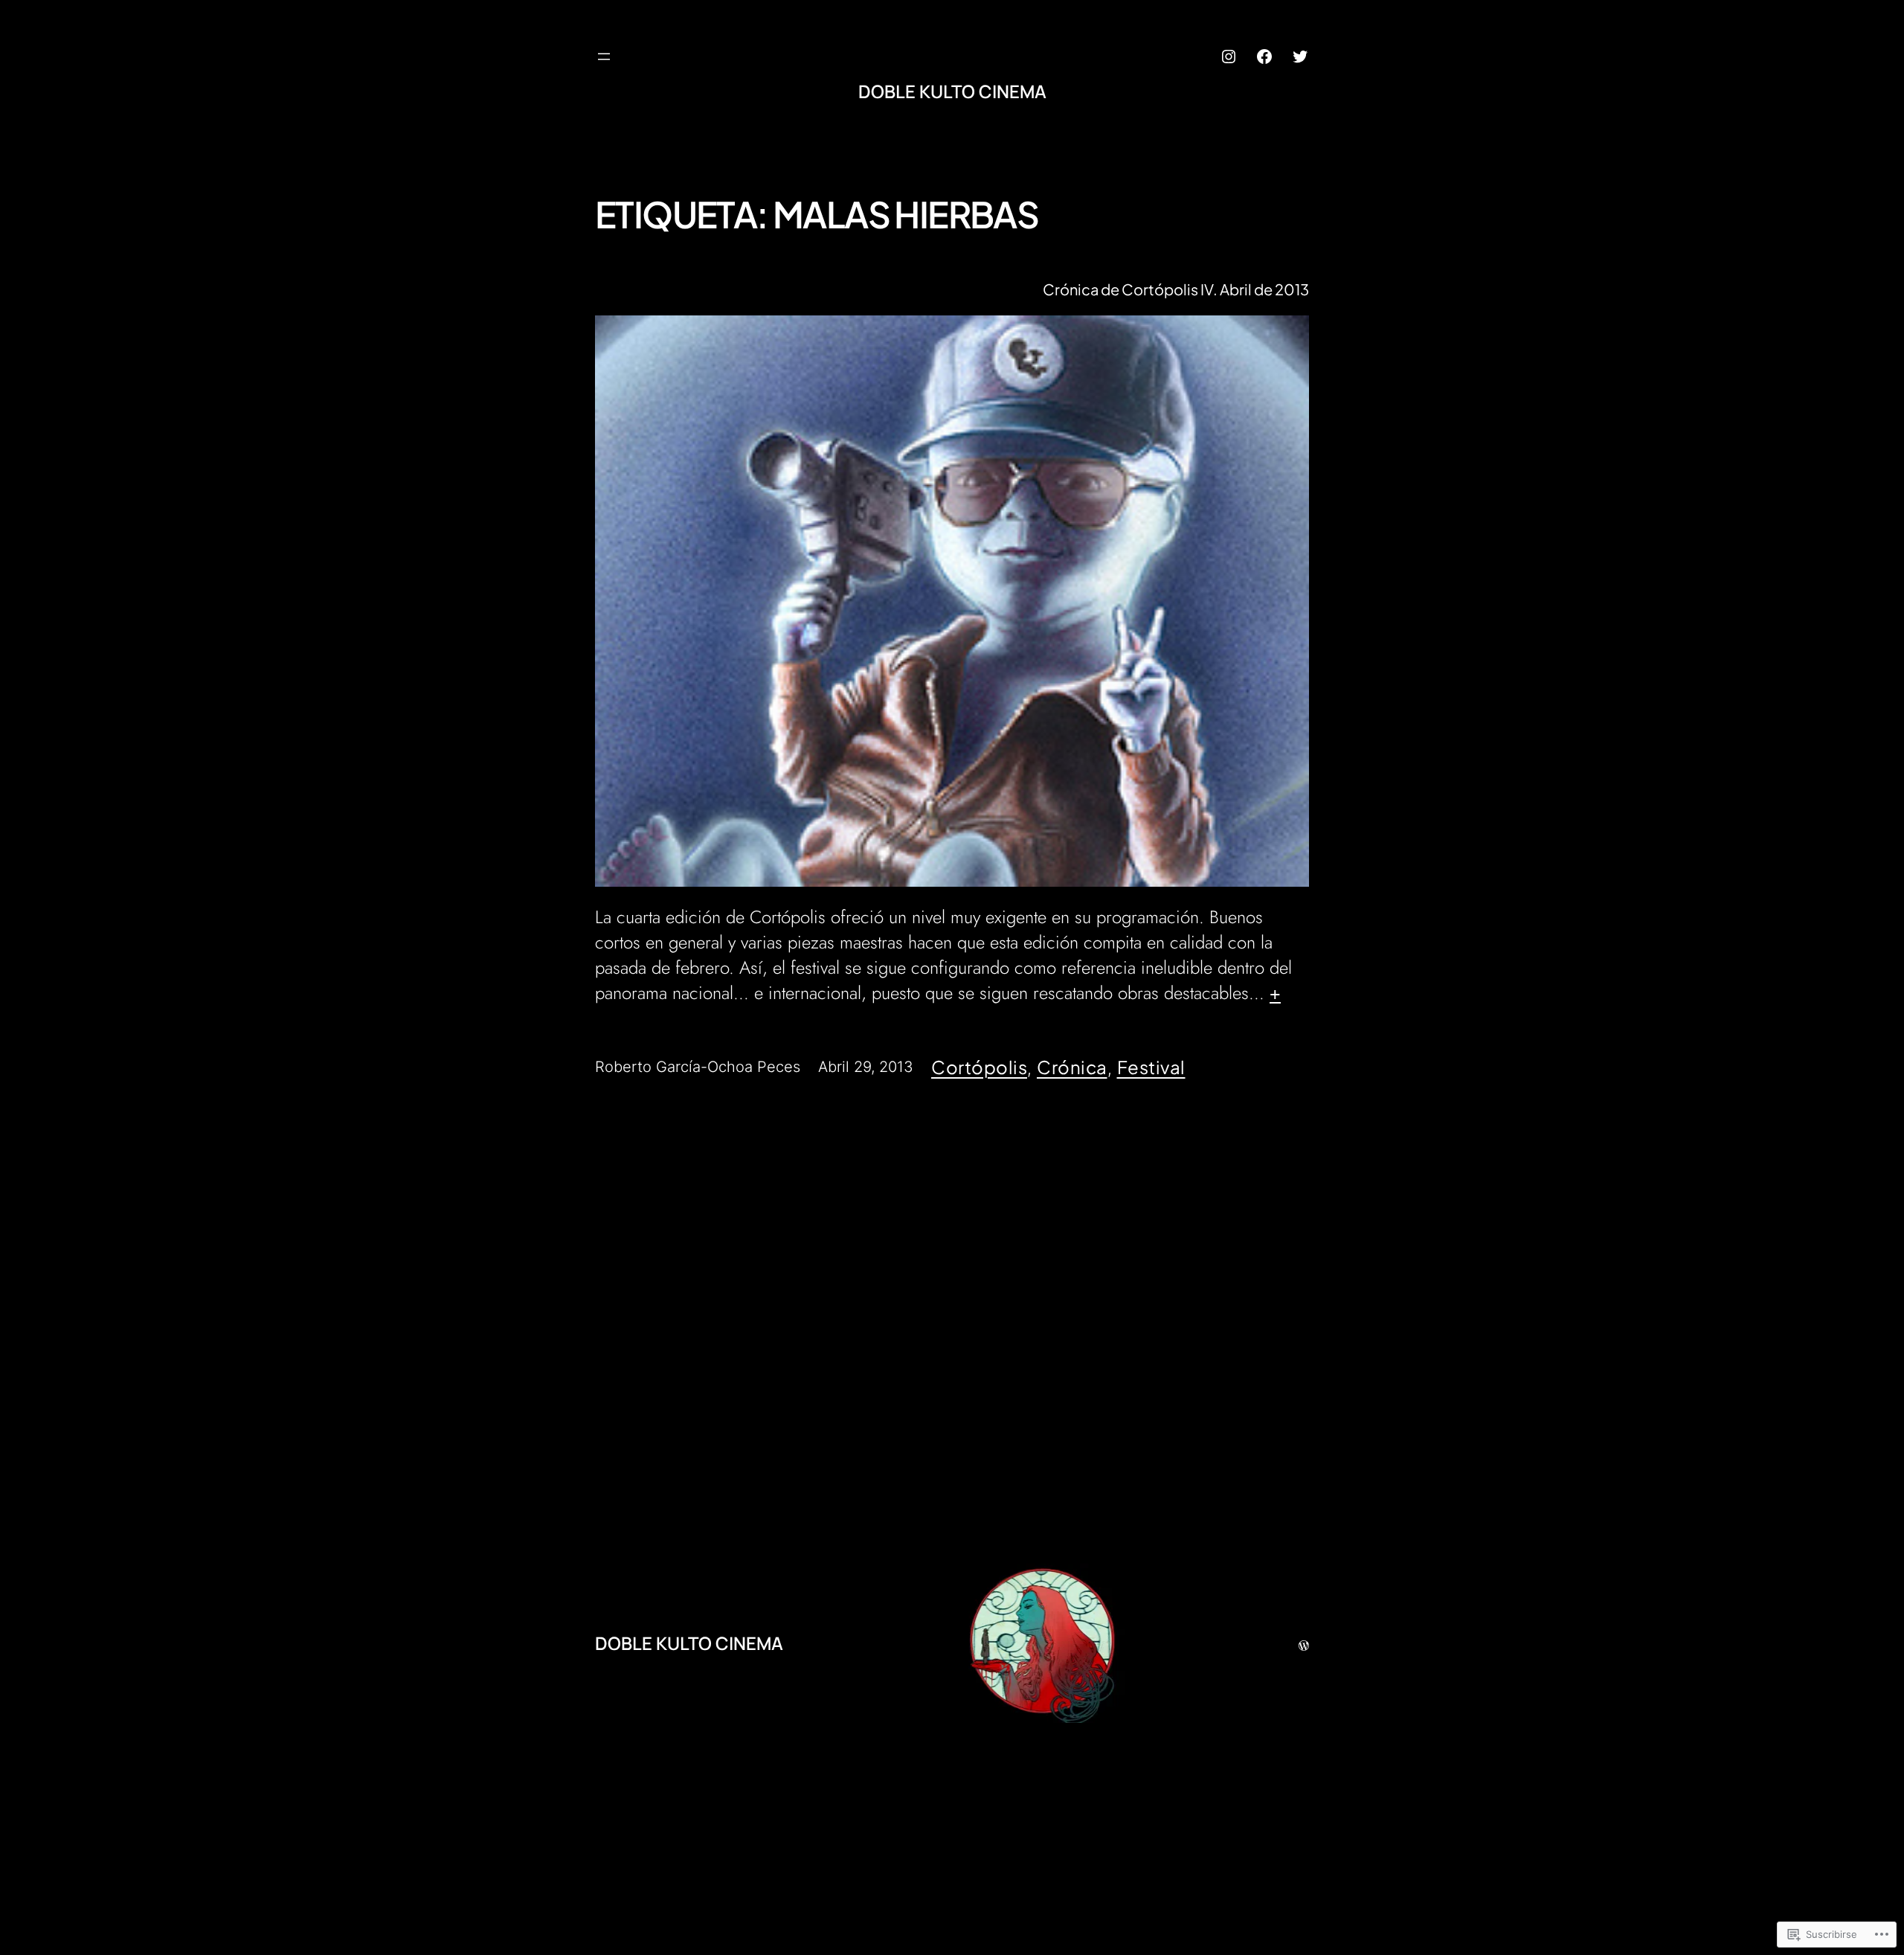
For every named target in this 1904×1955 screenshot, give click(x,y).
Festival (1151, 1067)
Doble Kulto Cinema (952, 91)
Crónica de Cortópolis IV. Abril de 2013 (1176, 289)
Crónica (1072, 1067)
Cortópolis (979, 1067)
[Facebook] (1264, 57)
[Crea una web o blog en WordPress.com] (1304, 1643)
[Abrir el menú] (604, 57)
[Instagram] (1229, 57)
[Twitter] (1300, 57)
